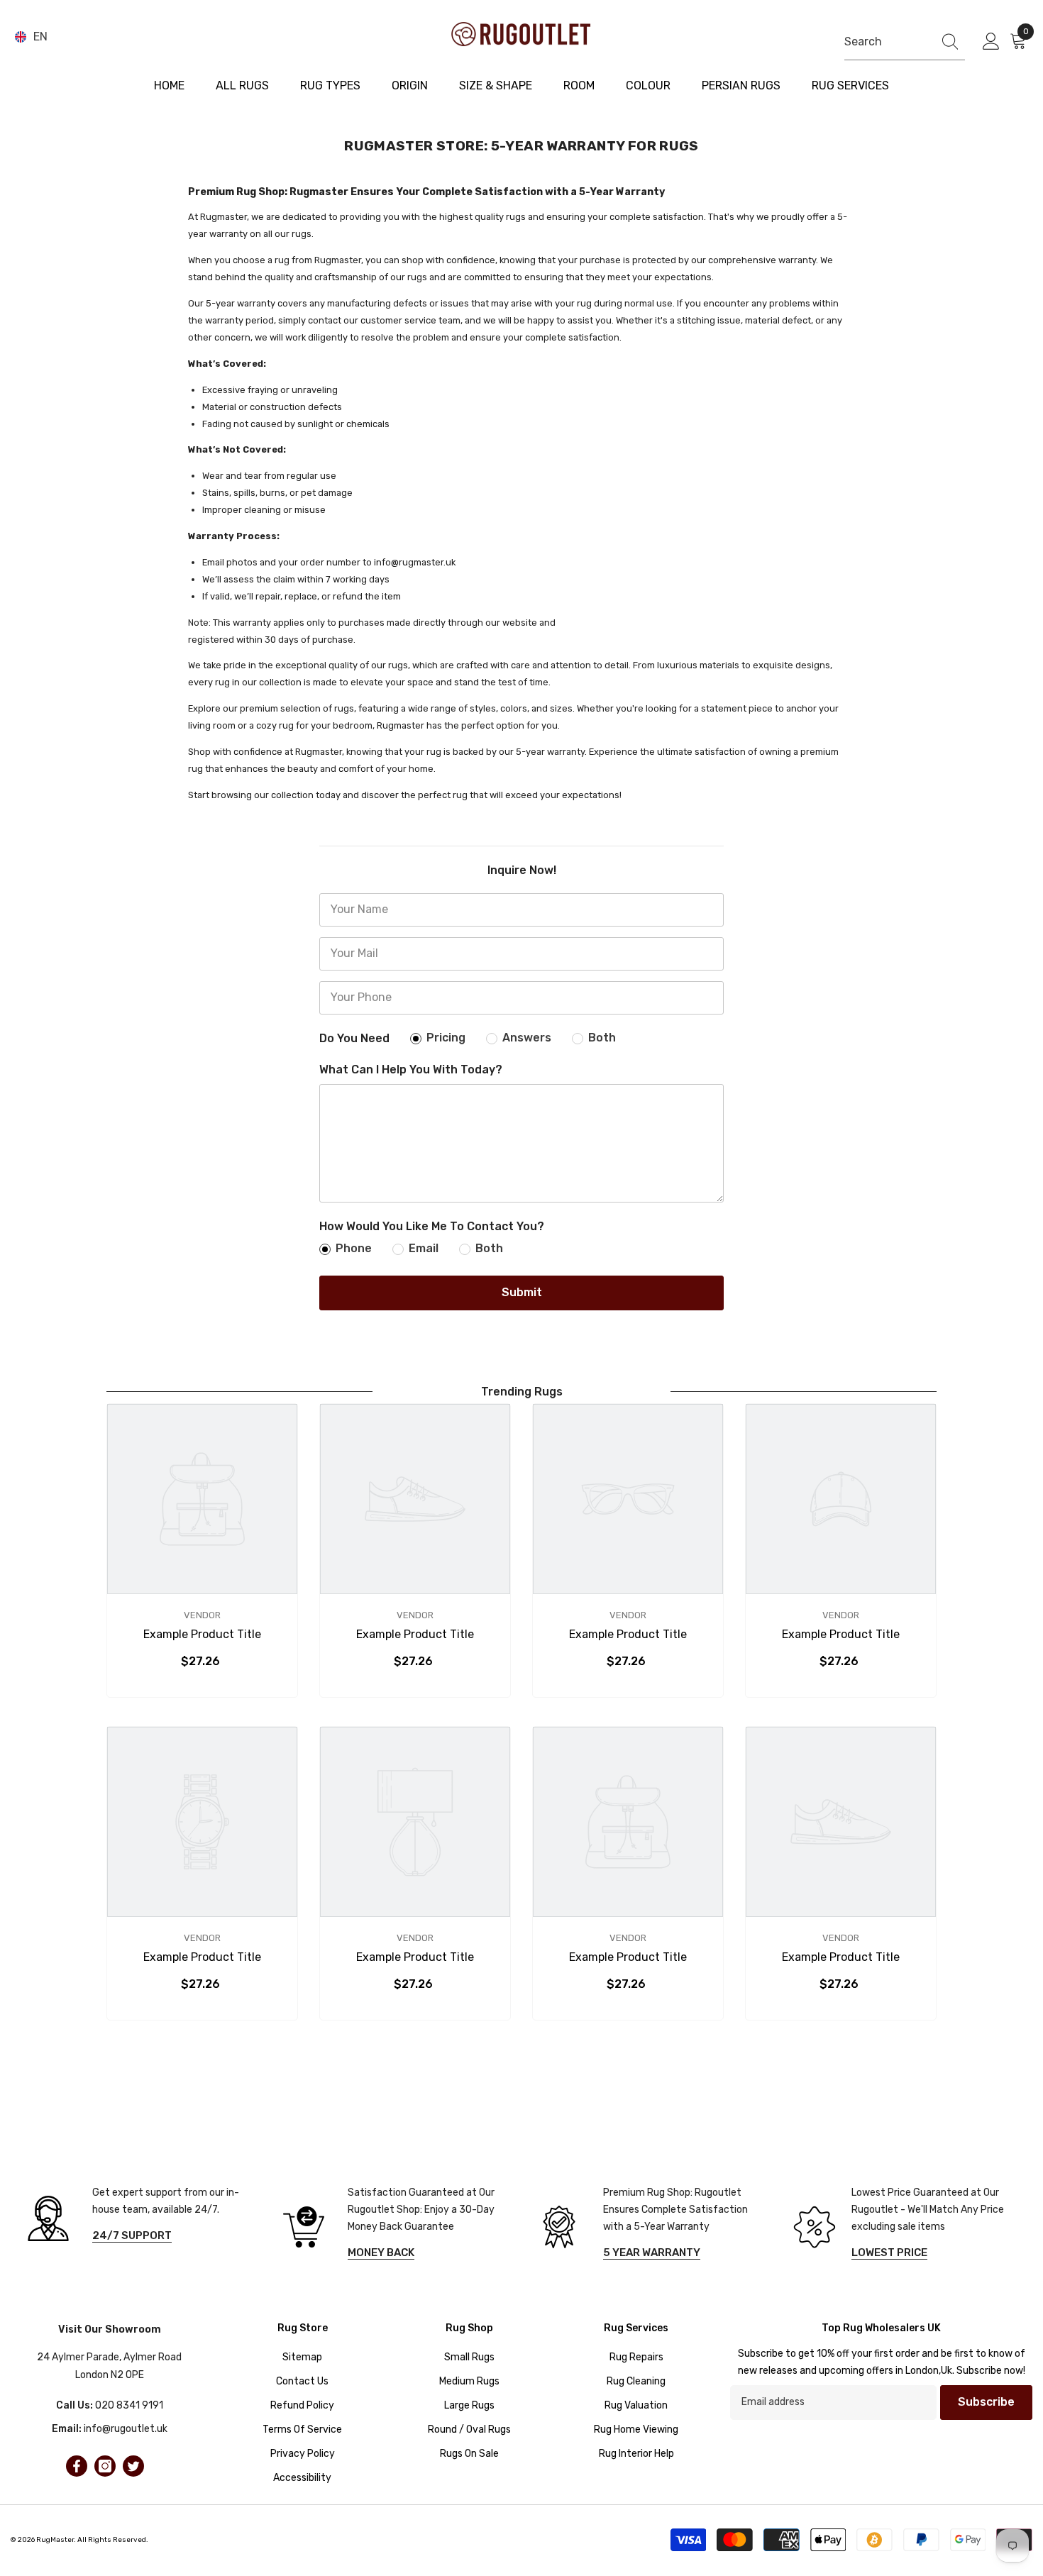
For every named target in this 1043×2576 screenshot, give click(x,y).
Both (602, 1038)
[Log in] (991, 42)
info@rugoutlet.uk (126, 2429)
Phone (354, 1248)
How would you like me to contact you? (432, 1226)
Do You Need (354, 1038)
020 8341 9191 (129, 2405)
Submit (522, 1292)
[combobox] (885, 42)
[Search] (905, 42)
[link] (202, 1635)
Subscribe (986, 2402)
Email (424, 1248)
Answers (527, 1038)
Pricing (446, 1038)
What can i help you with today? (411, 1069)
